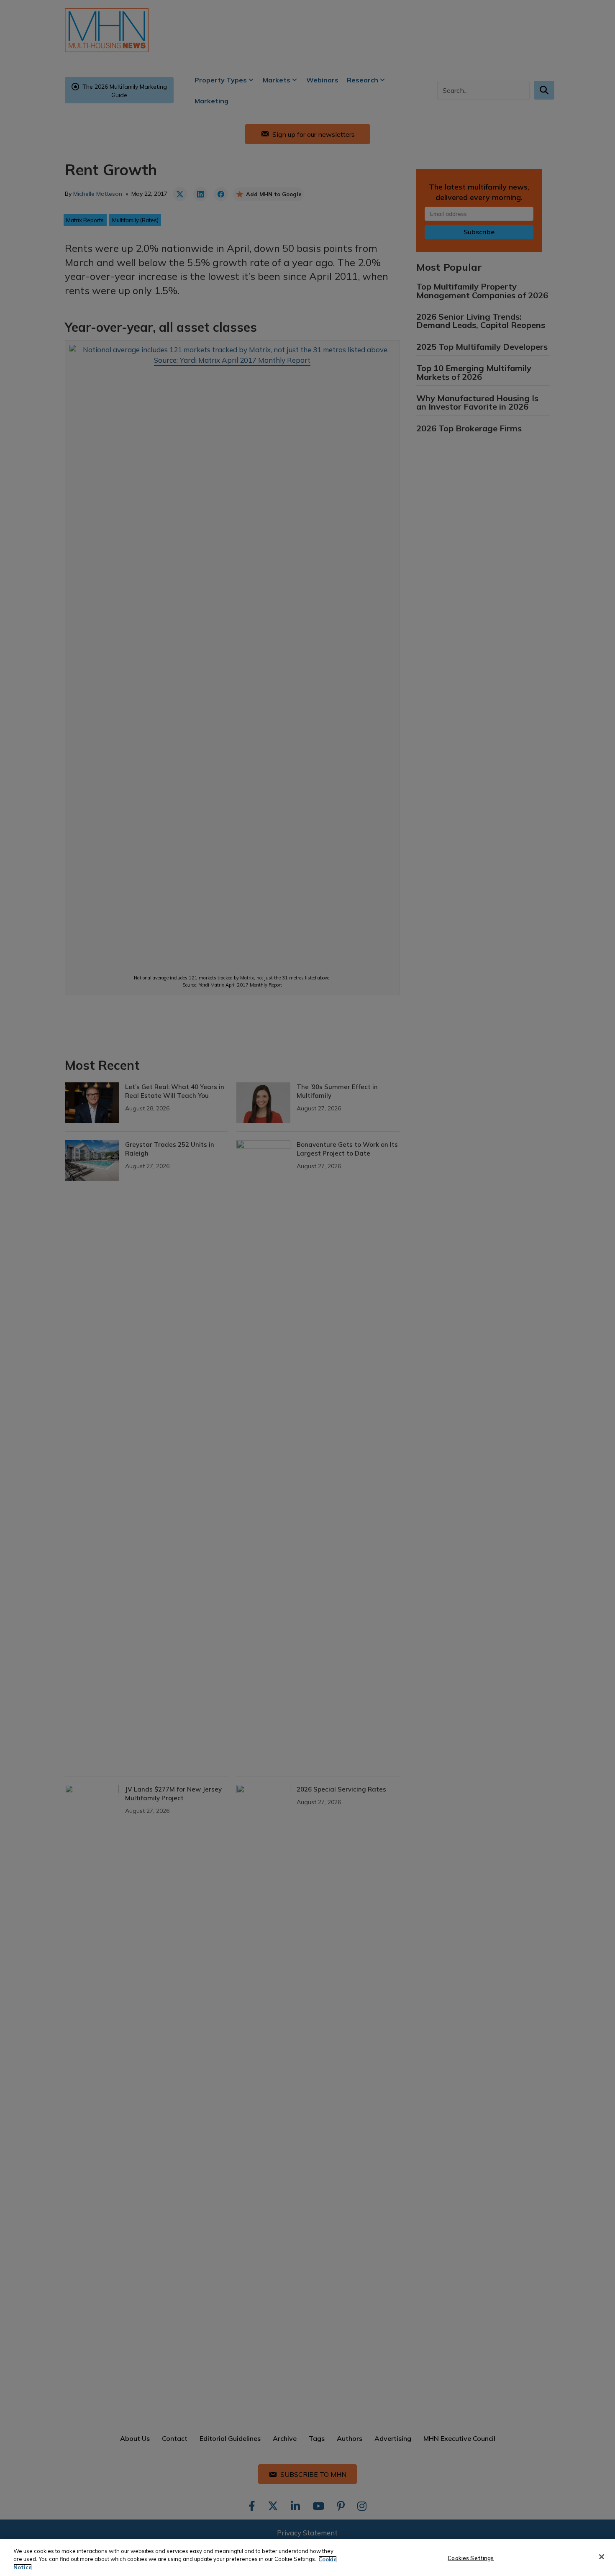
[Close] (602, 2557)
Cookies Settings (471, 2558)
